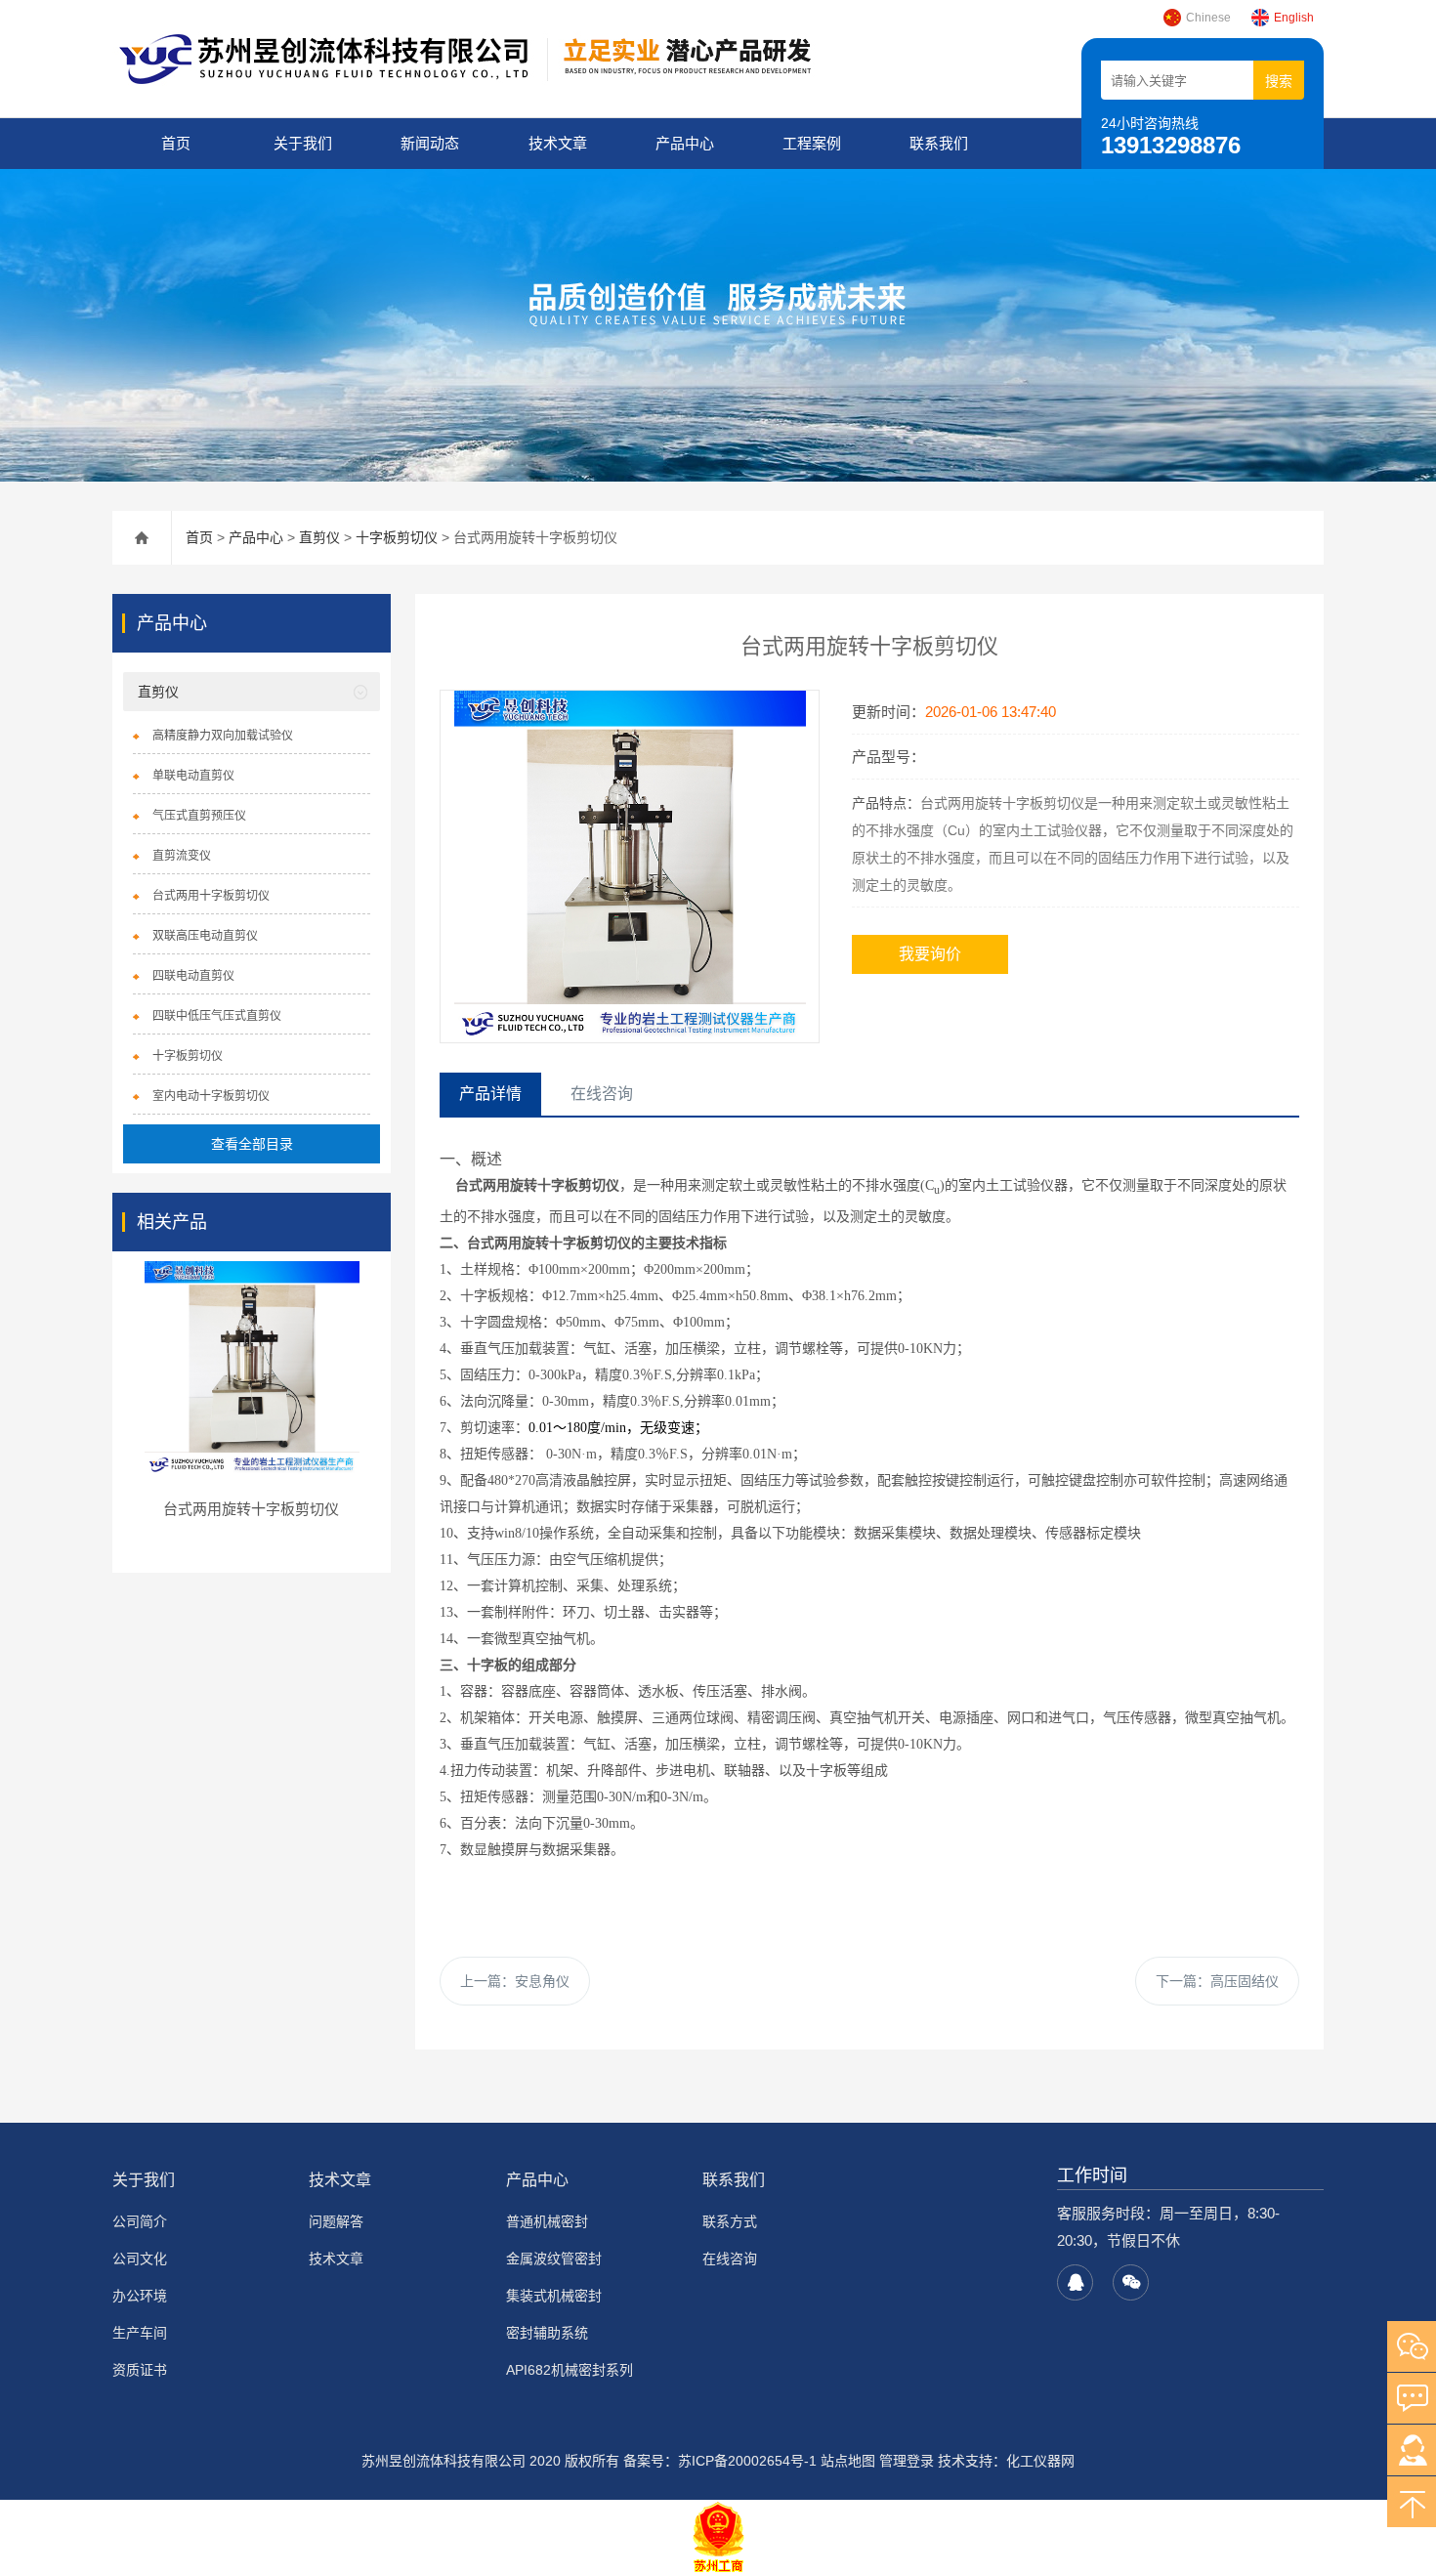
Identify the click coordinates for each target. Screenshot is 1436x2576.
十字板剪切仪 (397, 537)
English (1294, 18)
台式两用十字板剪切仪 (211, 896)
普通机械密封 (547, 2221)
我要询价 (930, 954)
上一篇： (515, 1981)
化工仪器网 (1040, 2461)
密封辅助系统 (547, 2333)
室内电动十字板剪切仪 (211, 1096)
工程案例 (812, 143)
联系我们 (939, 143)
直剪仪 (319, 537)
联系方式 (730, 2221)
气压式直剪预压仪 (199, 816)
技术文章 (558, 143)
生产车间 (140, 2333)
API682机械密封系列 (570, 2370)
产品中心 (685, 143)
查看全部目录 (252, 1144)
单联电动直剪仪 (193, 776)
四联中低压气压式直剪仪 (217, 1016)
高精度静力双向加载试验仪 (223, 736)
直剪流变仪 (182, 856)
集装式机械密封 (554, 2296)
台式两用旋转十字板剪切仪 (251, 1509)
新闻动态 (430, 143)
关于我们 (303, 143)
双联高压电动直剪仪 (205, 936)
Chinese (1208, 18)
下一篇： (1217, 1981)
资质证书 (140, 2370)
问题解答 (336, 2221)
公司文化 (140, 2259)
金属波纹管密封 (554, 2259)
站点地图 (848, 2461)
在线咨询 (730, 2259)
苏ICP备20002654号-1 (747, 2461)
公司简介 (140, 2221)
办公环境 (140, 2296)
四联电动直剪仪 (193, 976)
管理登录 (907, 2461)
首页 (176, 143)
